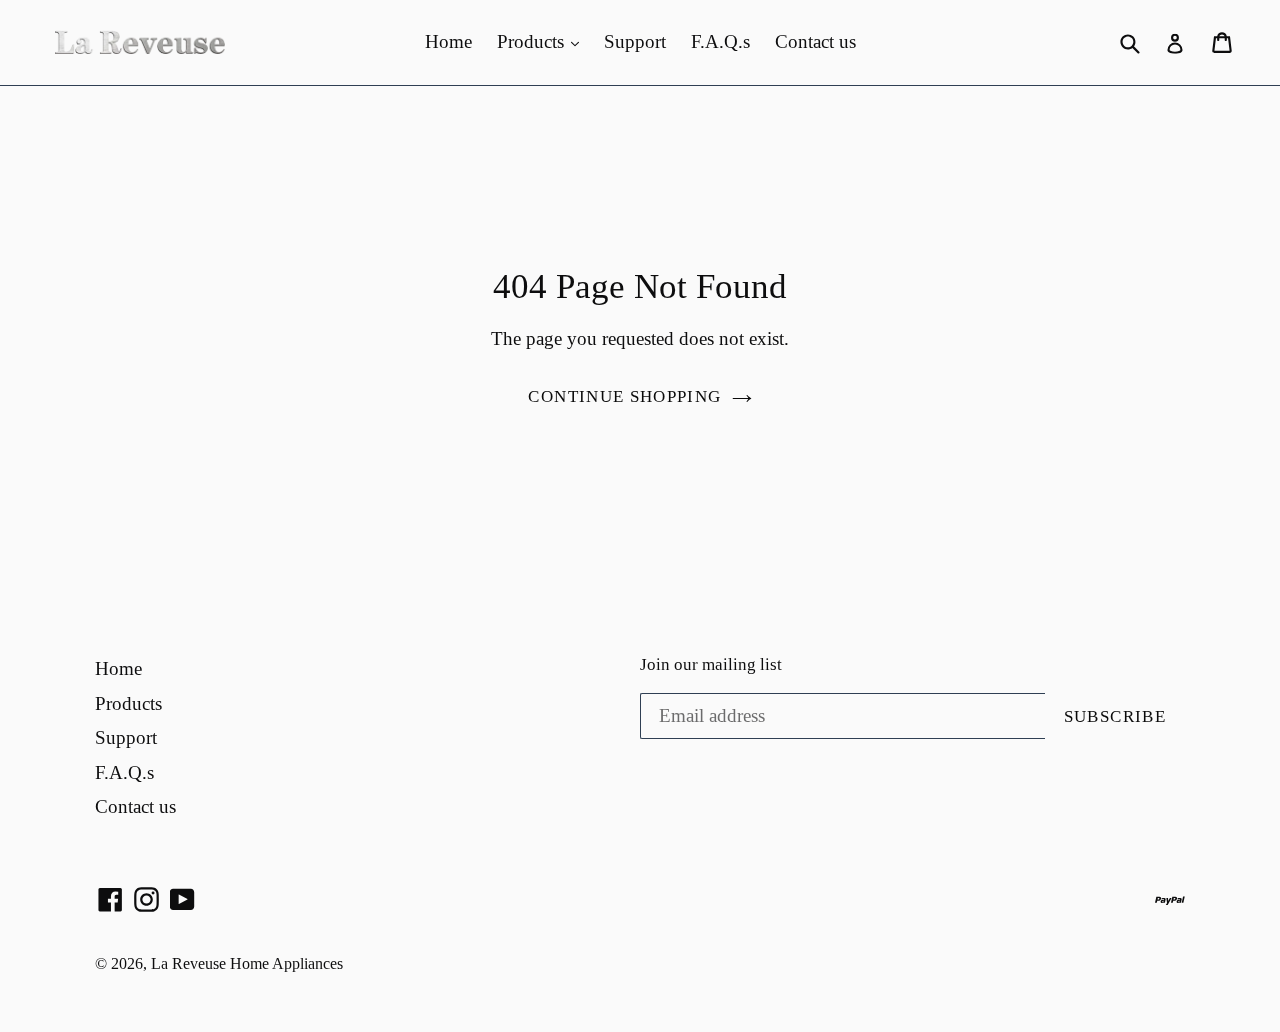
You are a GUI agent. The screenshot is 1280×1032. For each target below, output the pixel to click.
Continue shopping (624, 396)
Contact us (815, 41)
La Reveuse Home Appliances (247, 963)
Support (635, 41)
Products (533, 41)
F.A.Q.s (720, 41)
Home (448, 41)
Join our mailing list (711, 664)
